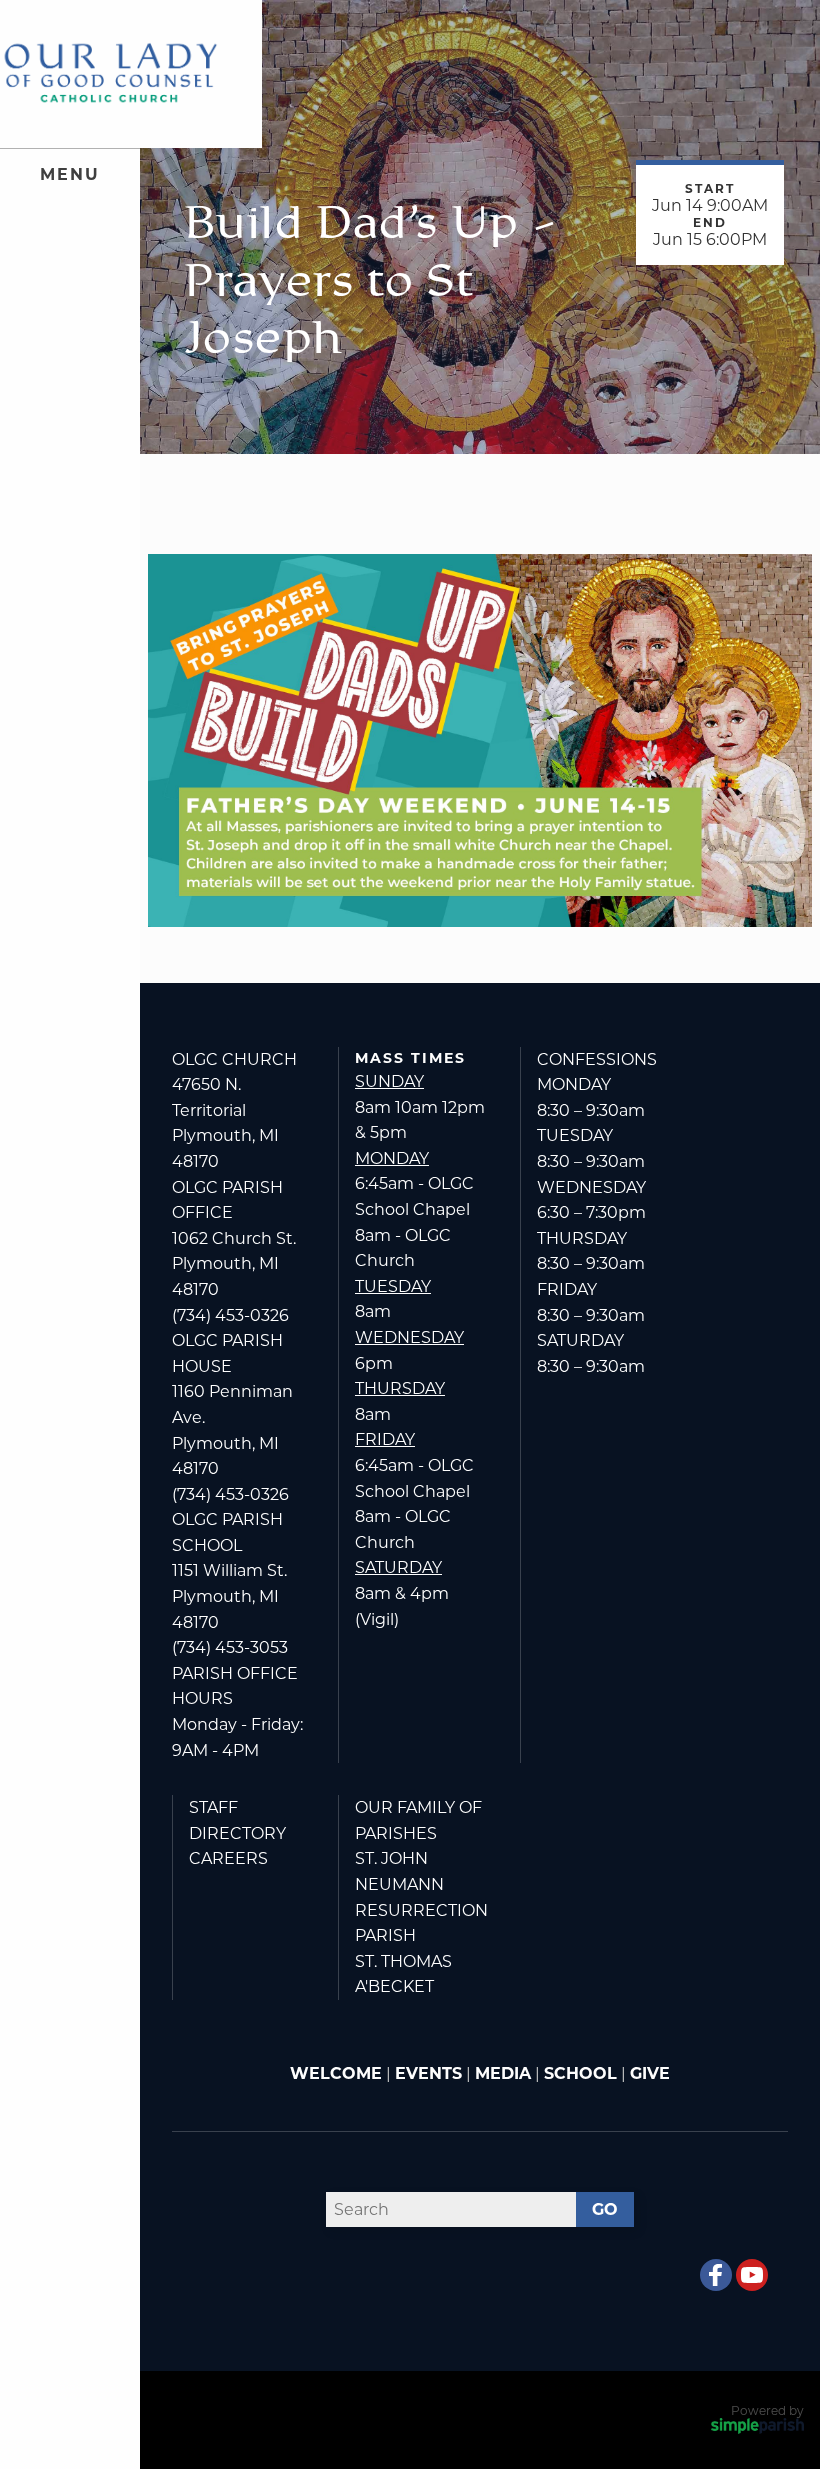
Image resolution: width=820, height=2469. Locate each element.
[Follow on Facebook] (716, 2275)
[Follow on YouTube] (752, 2275)
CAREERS (228, 1858)
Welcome (336, 2073)
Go (605, 2209)
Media (503, 2073)
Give (650, 2073)
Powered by (767, 2410)
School (580, 2073)
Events (428, 2073)
